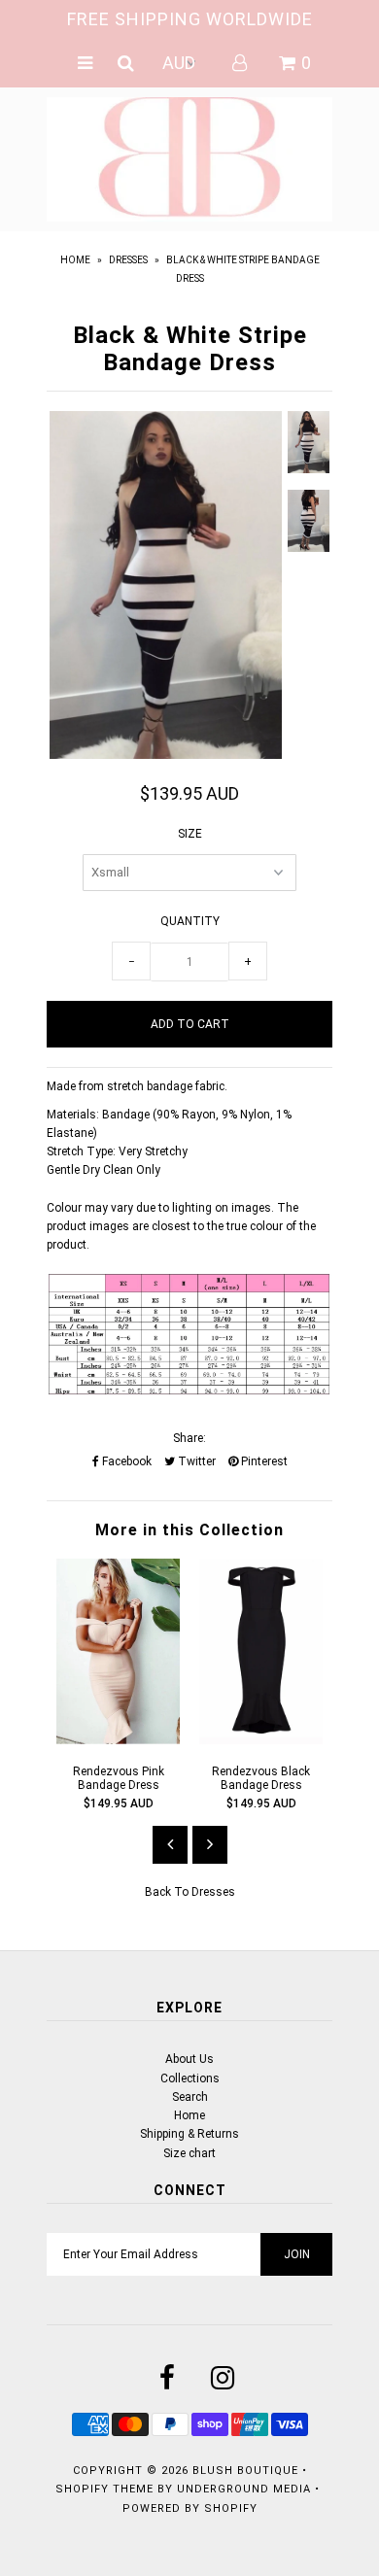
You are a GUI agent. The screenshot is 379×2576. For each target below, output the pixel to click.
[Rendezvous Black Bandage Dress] (261, 1740)
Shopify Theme (104, 2489)
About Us (189, 2059)
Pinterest (263, 1461)
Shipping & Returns (189, 2134)
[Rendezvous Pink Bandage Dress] (118, 1740)
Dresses (128, 260)
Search (190, 2097)
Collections (190, 2078)
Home (75, 260)
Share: (189, 1438)
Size (190, 834)
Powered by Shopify (190, 2508)
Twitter (195, 1461)
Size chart (189, 2153)
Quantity (190, 921)
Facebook (125, 1461)
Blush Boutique (247, 2471)
